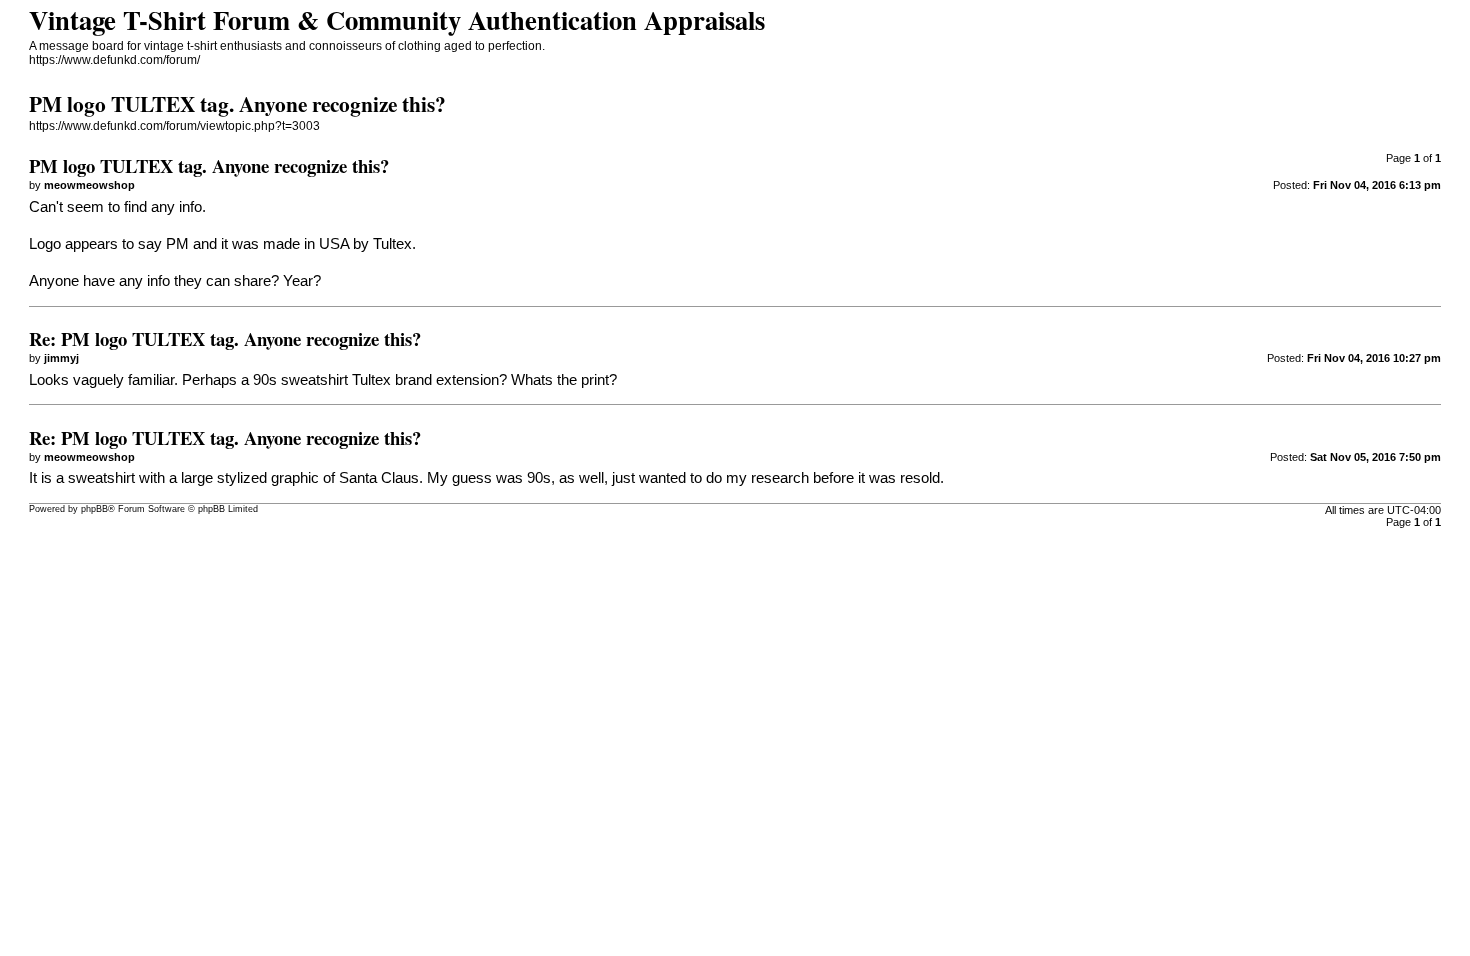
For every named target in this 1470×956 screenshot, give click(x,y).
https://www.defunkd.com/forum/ (114, 60)
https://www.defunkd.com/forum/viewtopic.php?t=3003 (174, 126)
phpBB (94, 509)
